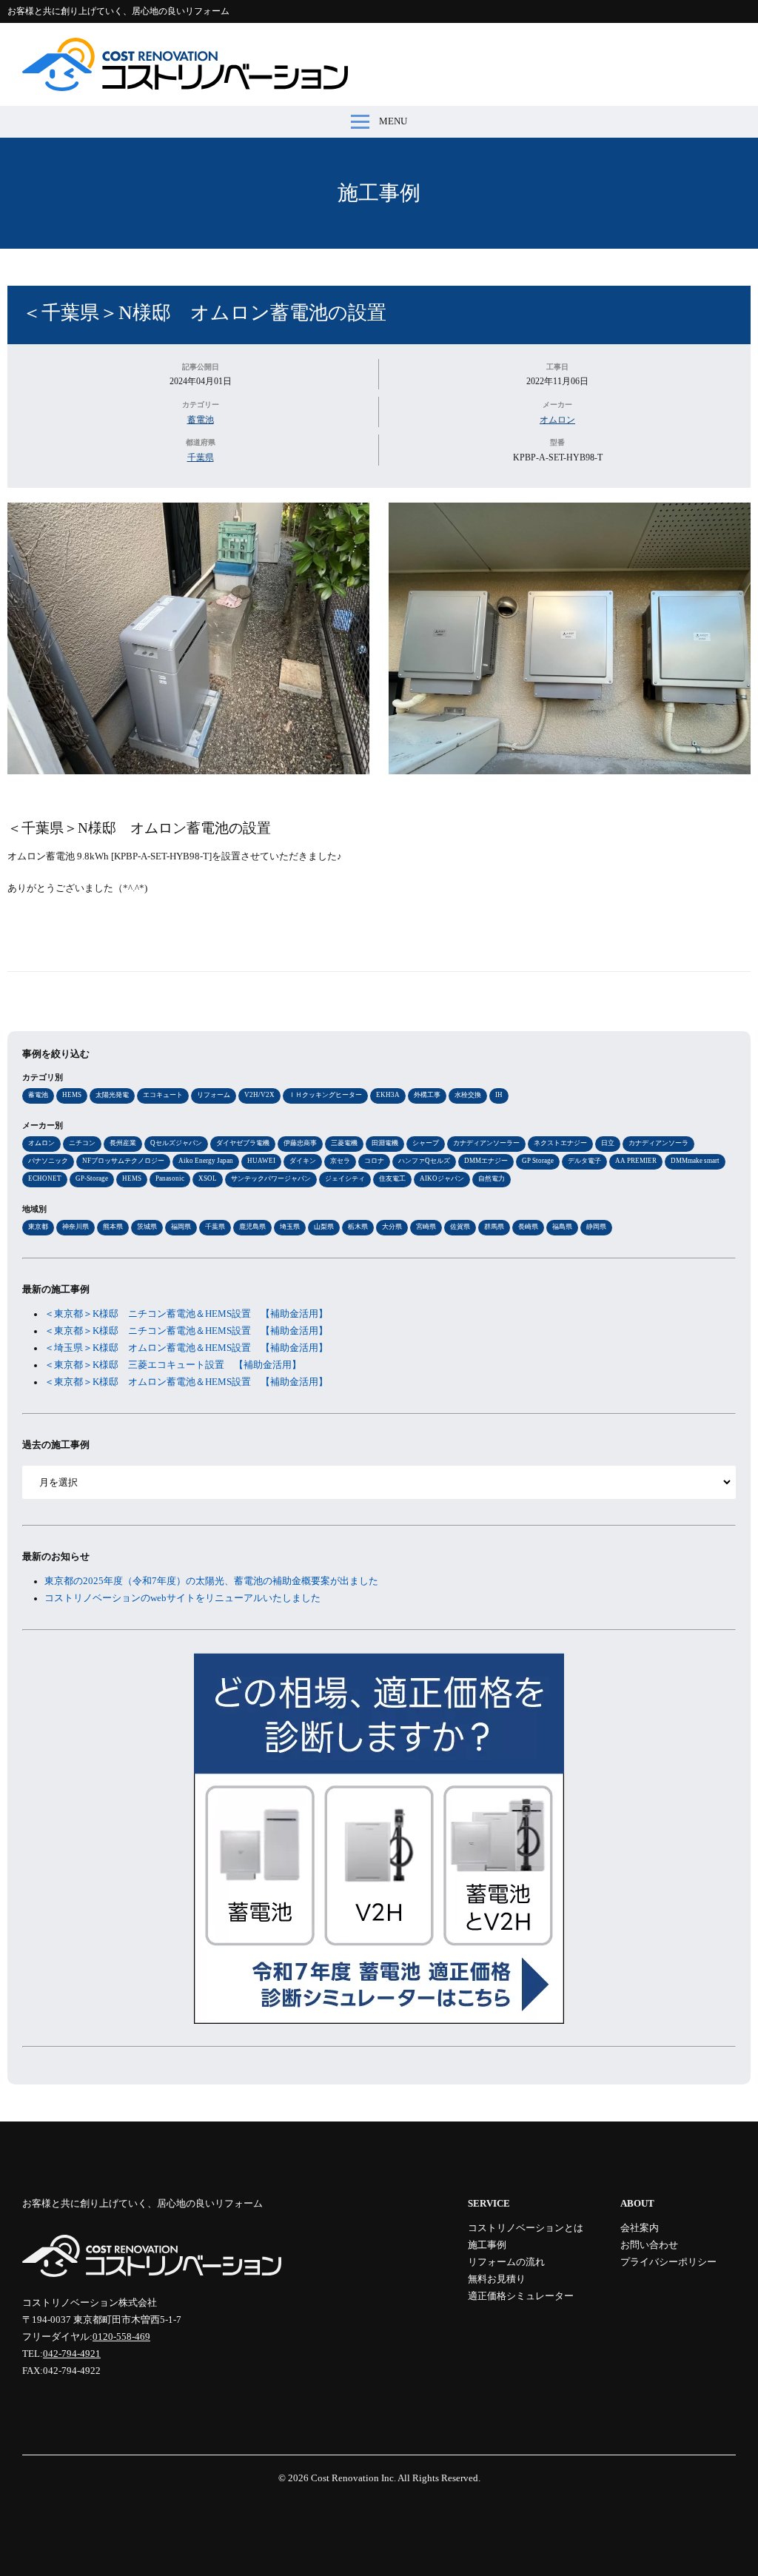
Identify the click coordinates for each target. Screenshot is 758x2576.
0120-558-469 (121, 2337)
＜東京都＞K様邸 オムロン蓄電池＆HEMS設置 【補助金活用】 (186, 1382)
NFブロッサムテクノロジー (123, 1161)
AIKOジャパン (442, 1178)
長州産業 (123, 1143)
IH (499, 1095)
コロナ (374, 1161)
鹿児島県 (252, 1227)
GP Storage (538, 1161)
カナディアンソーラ (658, 1143)
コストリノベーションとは (526, 2228)
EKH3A (388, 1095)
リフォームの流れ (506, 2262)
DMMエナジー (486, 1161)
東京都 (38, 1227)
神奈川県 (76, 1227)
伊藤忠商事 (300, 1143)
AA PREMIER (636, 1161)
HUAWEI (261, 1161)
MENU (393, 121)
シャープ (426, 1143)
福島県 (562, 1227)
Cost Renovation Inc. (353, 2478)
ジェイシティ (345, 1178)
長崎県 (528, 1227)
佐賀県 (460, 1227)
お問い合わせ (649, 2245)
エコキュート (163, 1095)
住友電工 (392, 1178)
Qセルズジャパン (176, 1143)
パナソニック (48, 1161)
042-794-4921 (72, 2354)
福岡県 (181, 1227)
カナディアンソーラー (486, 1143)
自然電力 (492, 1178)
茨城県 (147, 1227)
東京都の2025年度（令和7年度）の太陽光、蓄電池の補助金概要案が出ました (211, 1581)
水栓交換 (468, 1095)
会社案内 (640, 2228)
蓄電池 (201, 420)
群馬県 (494, 1227)
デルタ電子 (584, 1161)
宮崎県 (426, 1227)
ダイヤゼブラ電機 (243, 1143)
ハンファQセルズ (424, 1161)
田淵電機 (385, 1143)
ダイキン (303, 1161)
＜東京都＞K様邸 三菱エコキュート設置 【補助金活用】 (173, 1365)
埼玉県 (290, 1227)
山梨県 (324, 1227)
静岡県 (596, 1227)
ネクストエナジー (560, 1143)
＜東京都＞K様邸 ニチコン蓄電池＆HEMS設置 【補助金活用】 (186, 1314)
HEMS (72, 1095)
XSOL (208, 1178)
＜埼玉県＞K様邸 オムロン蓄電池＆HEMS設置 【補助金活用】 (186, 1348)
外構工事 (427, 1095)
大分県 (392, 1227)
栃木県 (358, 1227)
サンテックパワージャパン (271, 1178)
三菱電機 (344, 1143)
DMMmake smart (695, 1161)
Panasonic (170, 1178)
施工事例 (379, 193)
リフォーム (214, 1095)
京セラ (340, 1161)
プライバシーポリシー (668, 2262)
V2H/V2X (259, 1095)
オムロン (557, 420)
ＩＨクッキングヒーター (325, 1095)
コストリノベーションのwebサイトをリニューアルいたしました (182, 1598)
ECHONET (45, 1178)
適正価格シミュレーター (521, 2296)
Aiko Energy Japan (206, 1161)
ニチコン (82, 1143)
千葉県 (201, 457)
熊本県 (113, 1227)
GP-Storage (92, 1178)
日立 (608, 1143)
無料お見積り (497, 2279)
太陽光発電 (112, 1095)
